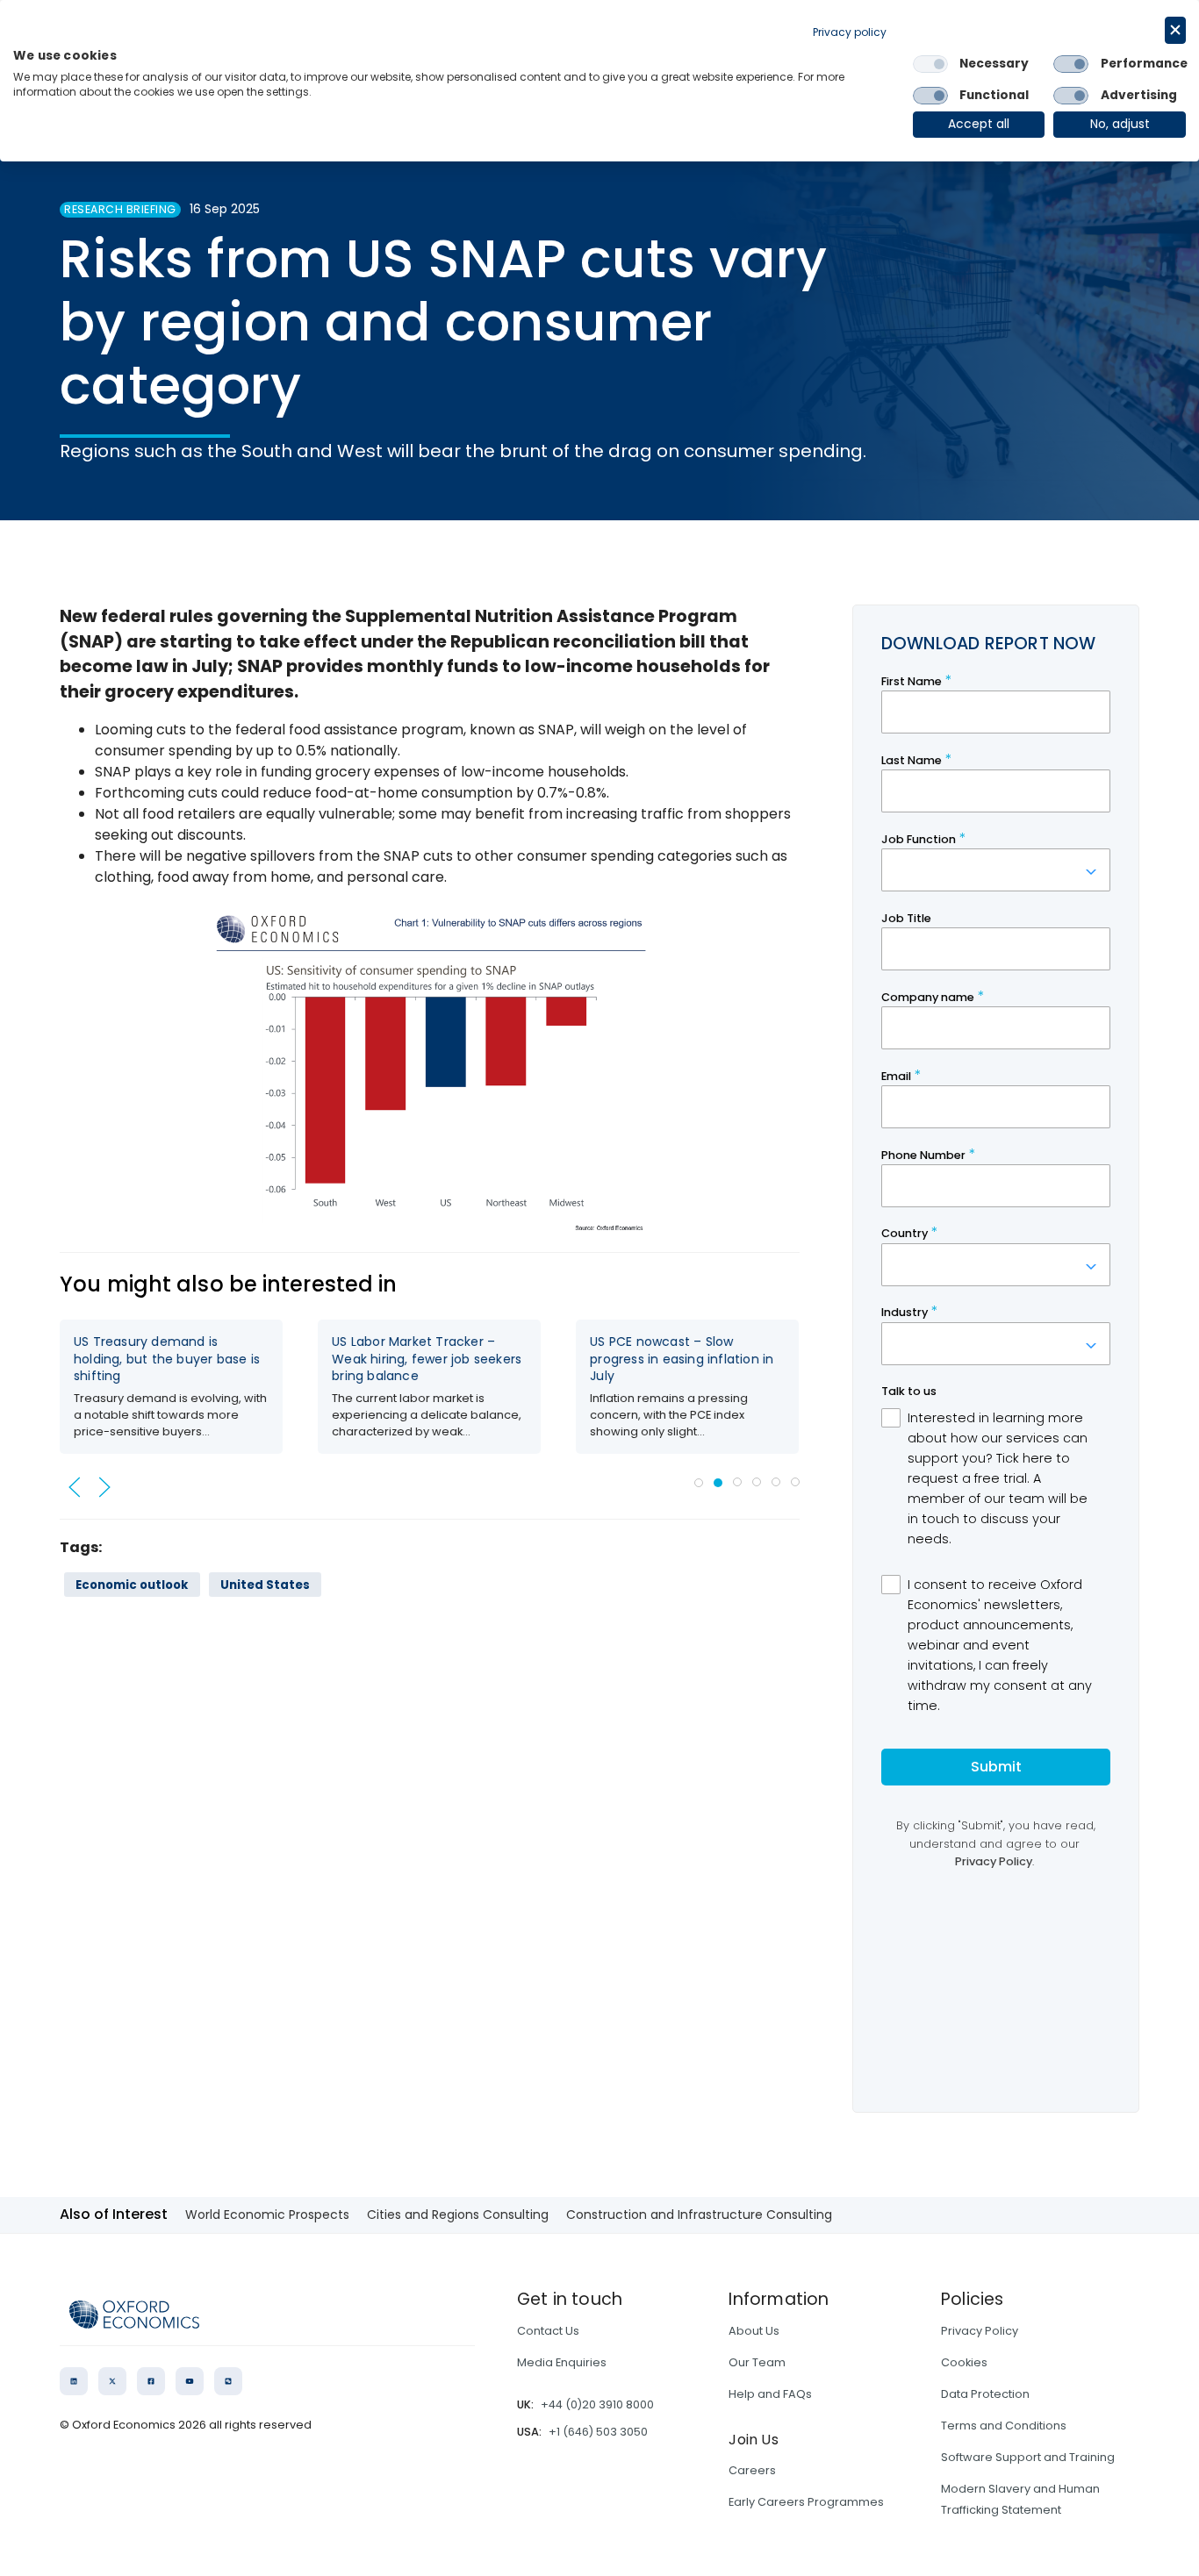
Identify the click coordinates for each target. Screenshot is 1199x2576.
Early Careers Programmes (806, 2502)
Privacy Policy (980, 2331)
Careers (752, 2470)
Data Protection (985, 2394)
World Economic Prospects (267, 2215)
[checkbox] (930, 64)
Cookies (964, 2362)
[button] (75, 1487)
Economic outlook (132, 1585)
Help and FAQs (770, 2394)
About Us (754, 2331)
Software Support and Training (1028, 2457)
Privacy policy (850, 32)
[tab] (699, 1483)
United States (265, 1585)
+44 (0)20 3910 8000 (597, 2404)
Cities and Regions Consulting (458, 2215)
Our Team (757, 2362)
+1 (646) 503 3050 (598, 2432)
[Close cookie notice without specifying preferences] (1175, 30)
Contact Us (548, 2331)
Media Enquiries (562, 2362)
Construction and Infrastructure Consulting (699, 2215)
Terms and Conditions (1004, 2426)
